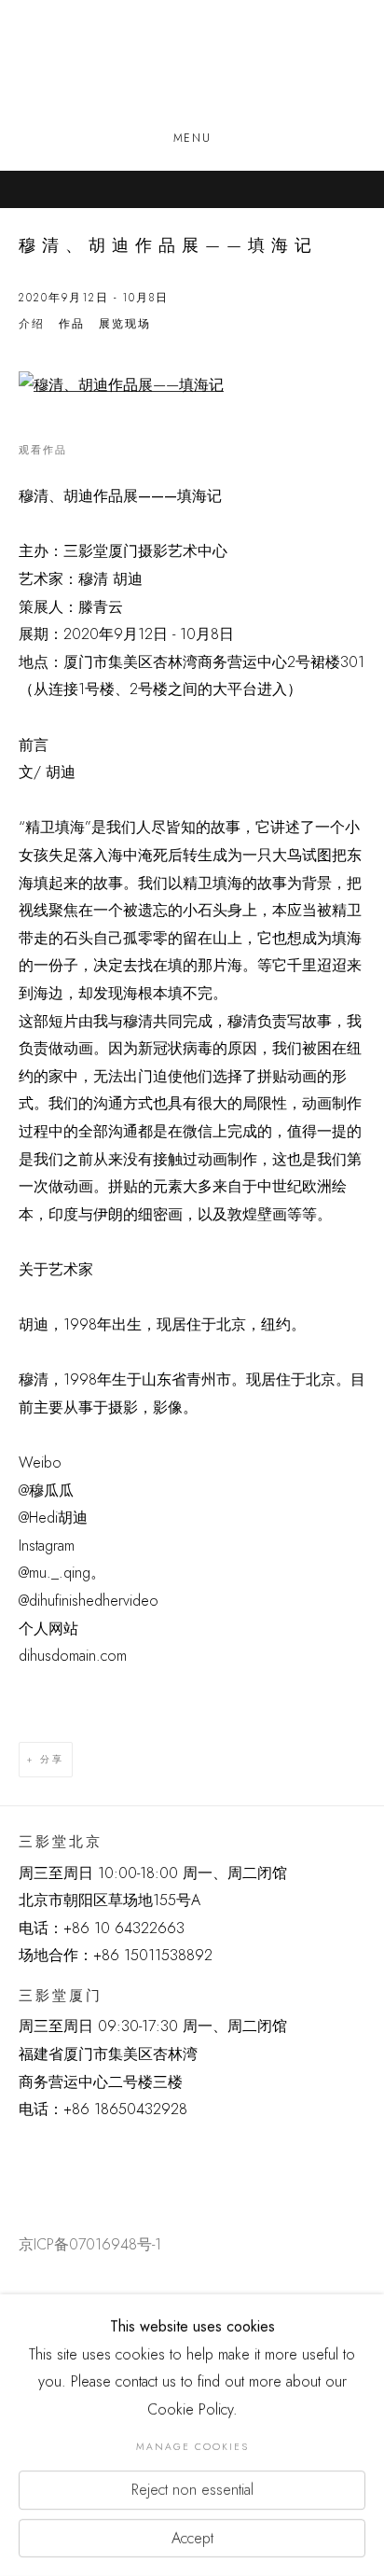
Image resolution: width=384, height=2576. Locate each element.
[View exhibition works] (192, 385)
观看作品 (43, 450)
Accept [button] (192, 2537)
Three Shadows (192, 66)
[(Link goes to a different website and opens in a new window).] (22, 2156)
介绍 (32, 324)
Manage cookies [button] (192, 2447)
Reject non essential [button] (192, 2490)
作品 (72, 324)
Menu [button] (192, 138)
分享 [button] (52, 1759)
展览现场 (125, 324)
